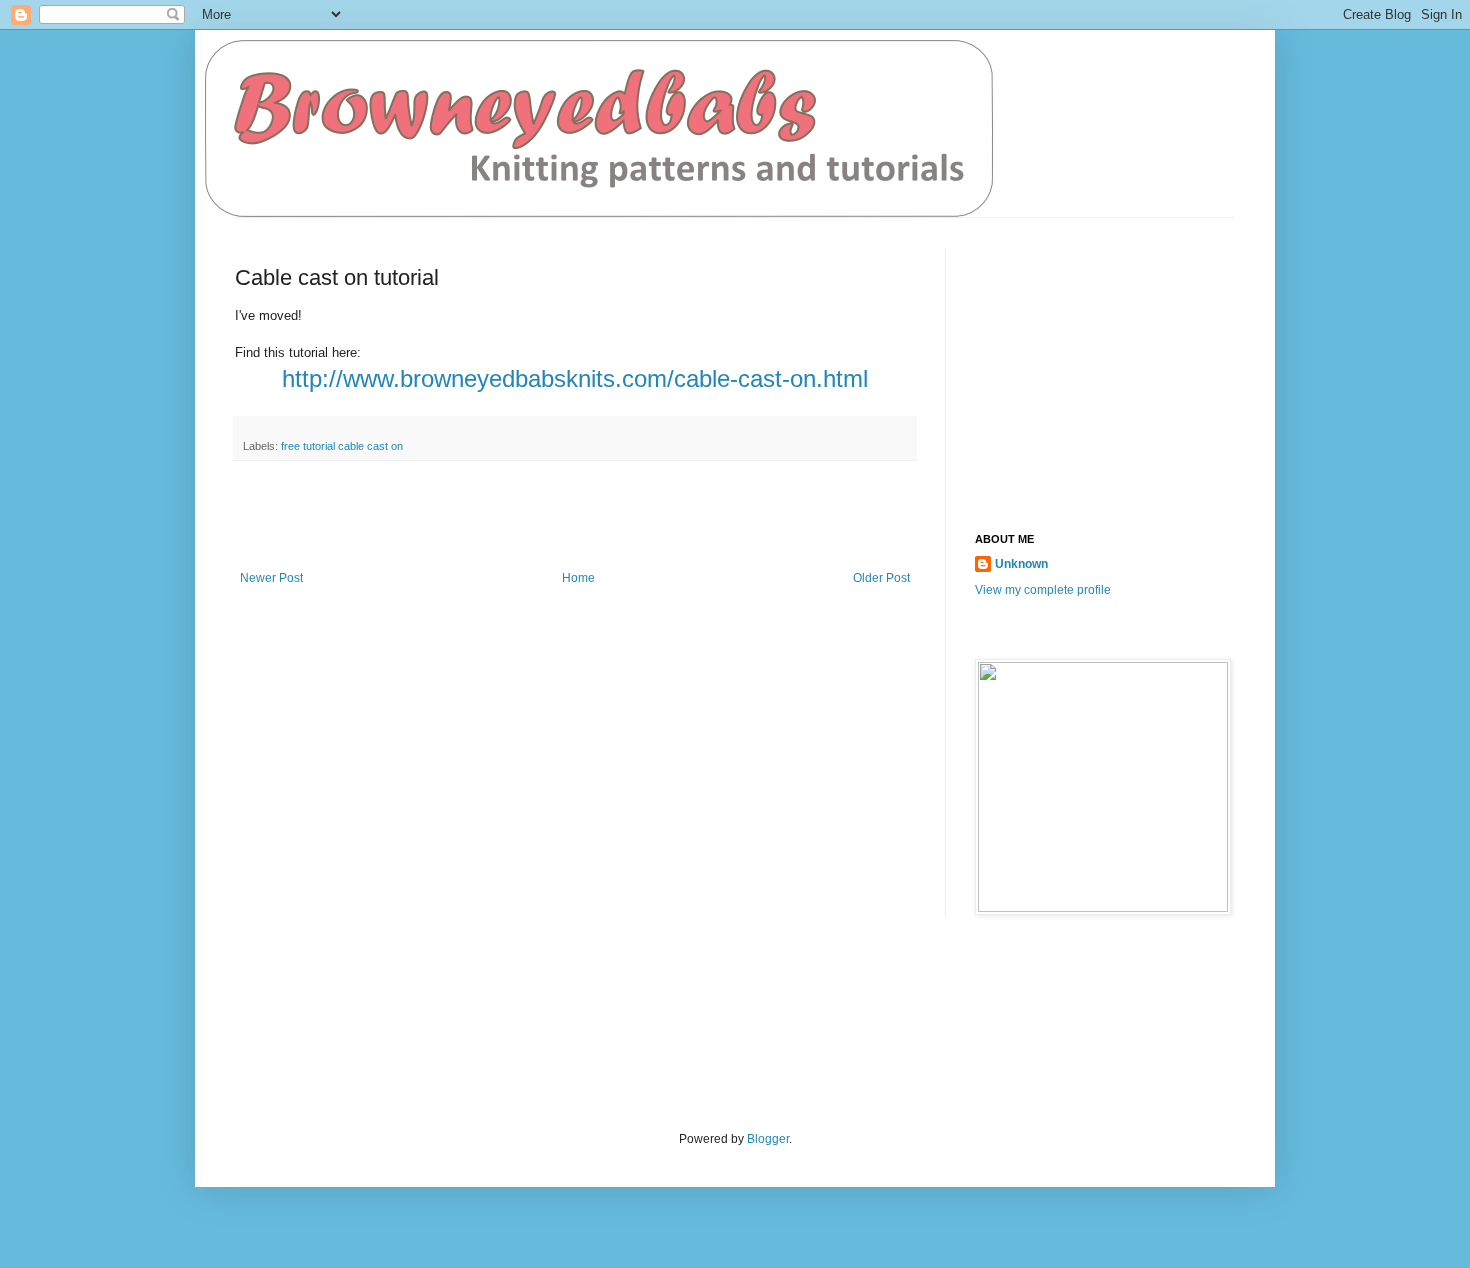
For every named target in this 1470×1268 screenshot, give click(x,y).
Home (578, 578)
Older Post (881, 578)
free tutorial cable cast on (342, 446)
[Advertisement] (575, 516)
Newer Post (271, 578)
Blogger (768, 1139)
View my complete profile (1043, 590)
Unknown (1021, 564)
